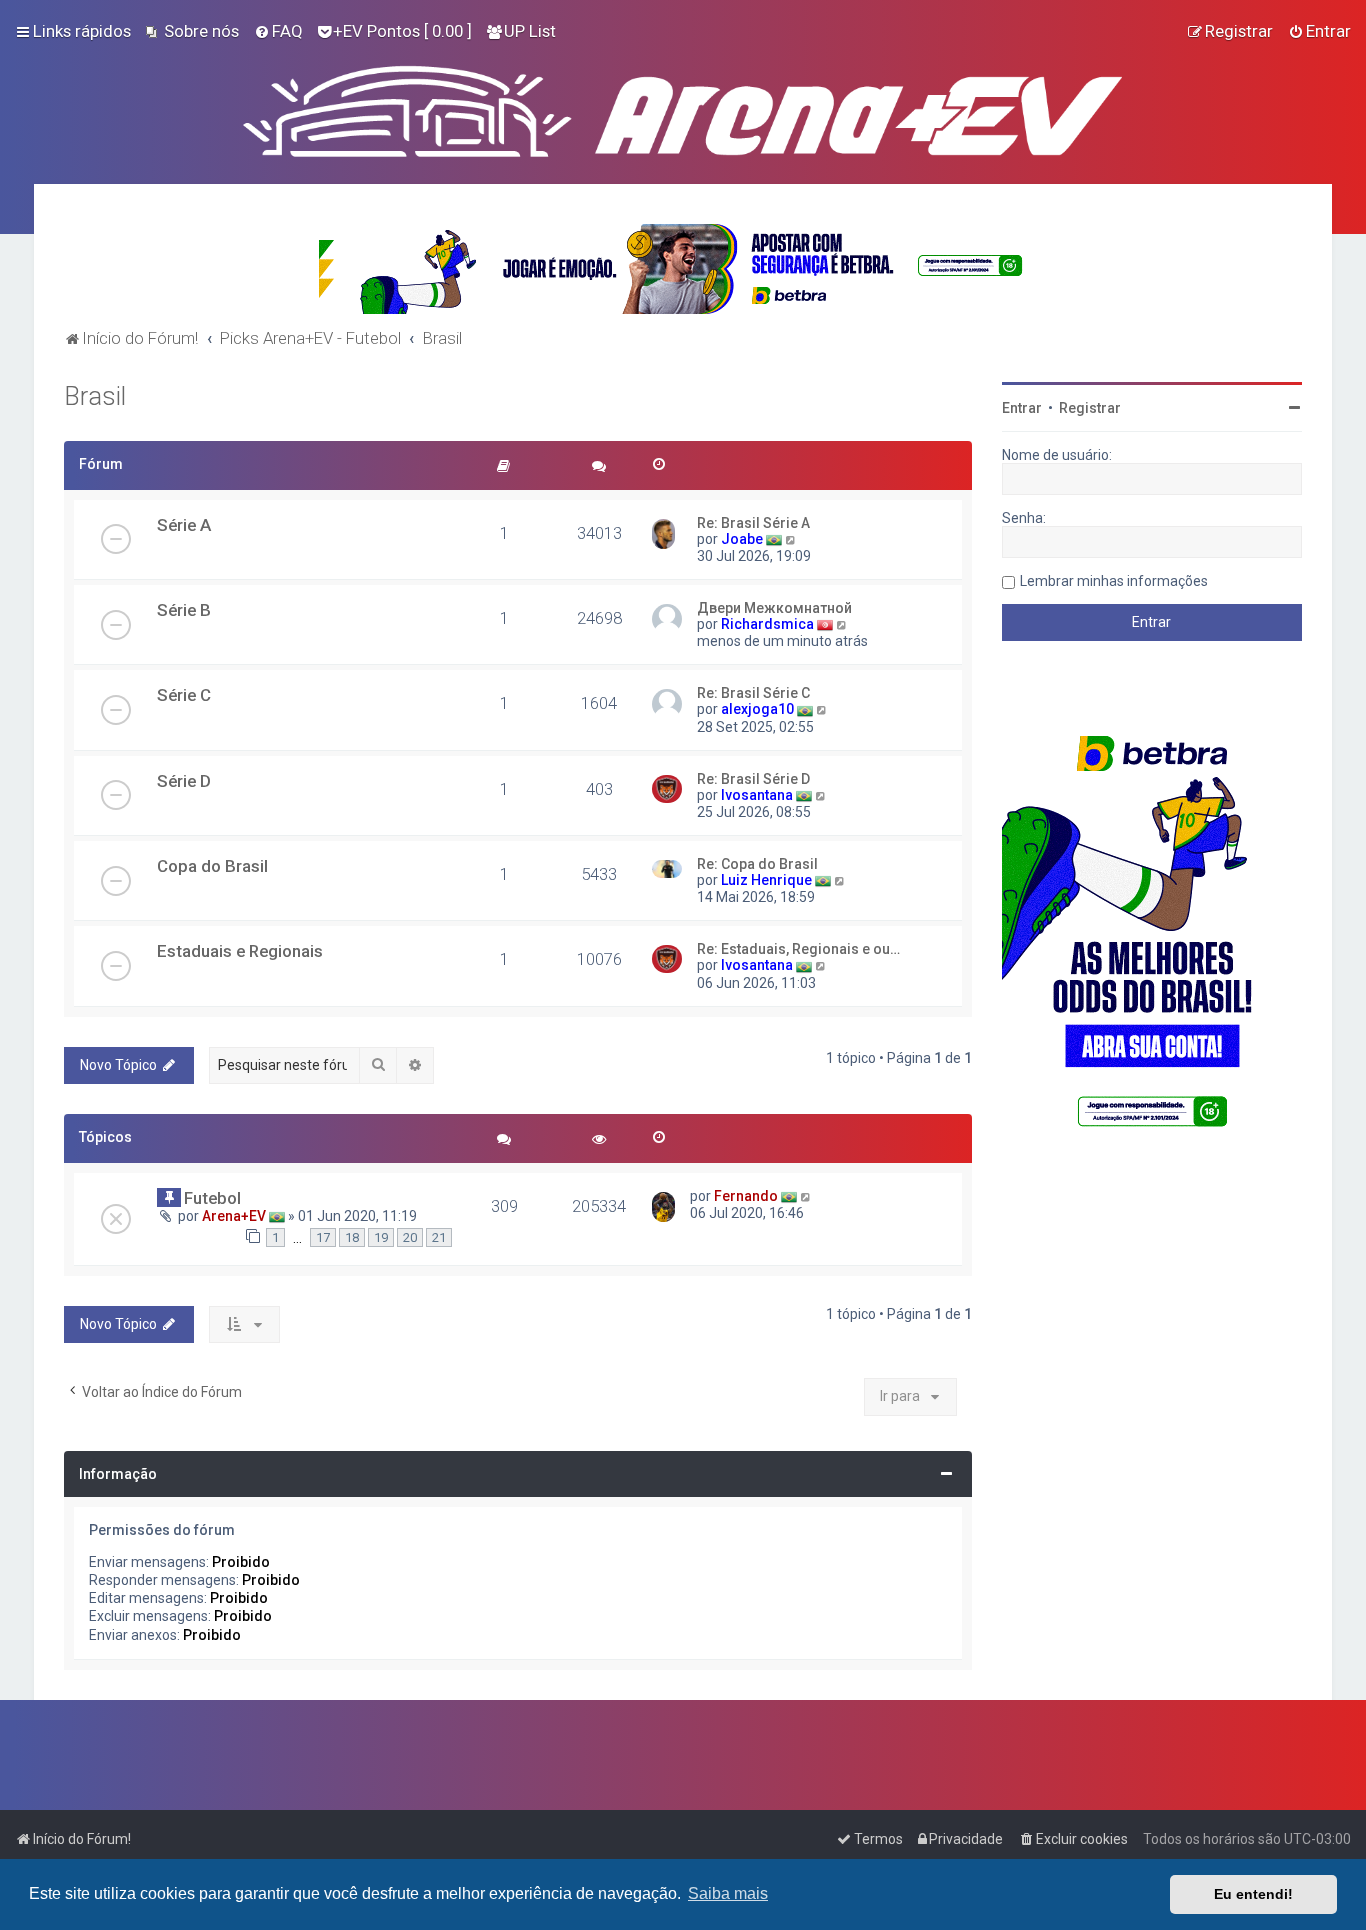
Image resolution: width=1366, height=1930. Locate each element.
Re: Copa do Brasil (757, 864)
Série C (184, 695)
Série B (184, 610)
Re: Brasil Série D (753, 779)
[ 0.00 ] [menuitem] (402, 31)
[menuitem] (192, 31)
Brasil (95, 396)
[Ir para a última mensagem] (806, 1196)
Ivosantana (757, 795)
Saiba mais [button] (728, 1893)
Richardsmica (767, 624)
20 (410, 1237)
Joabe (742, 539)
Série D (184, 781)
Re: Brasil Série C (753, 693)
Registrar (1090, 408)
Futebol (212, 1198)
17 (323, 1237)
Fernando (746, 1196)
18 (352, 1237)
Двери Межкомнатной (774, 608)
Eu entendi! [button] (1253, 1894)
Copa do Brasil (212, 866)
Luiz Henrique (766, 880)
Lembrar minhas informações (1114, 581)
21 (439, 1237)
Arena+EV (234, 1216)
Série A (184, 525)
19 (381, 1237)
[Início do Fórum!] (683, 107)
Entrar (1022, 408)
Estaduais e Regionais (240, 951)
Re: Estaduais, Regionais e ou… (798, 949)
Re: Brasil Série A (753, 523)
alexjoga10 (757, 709)
